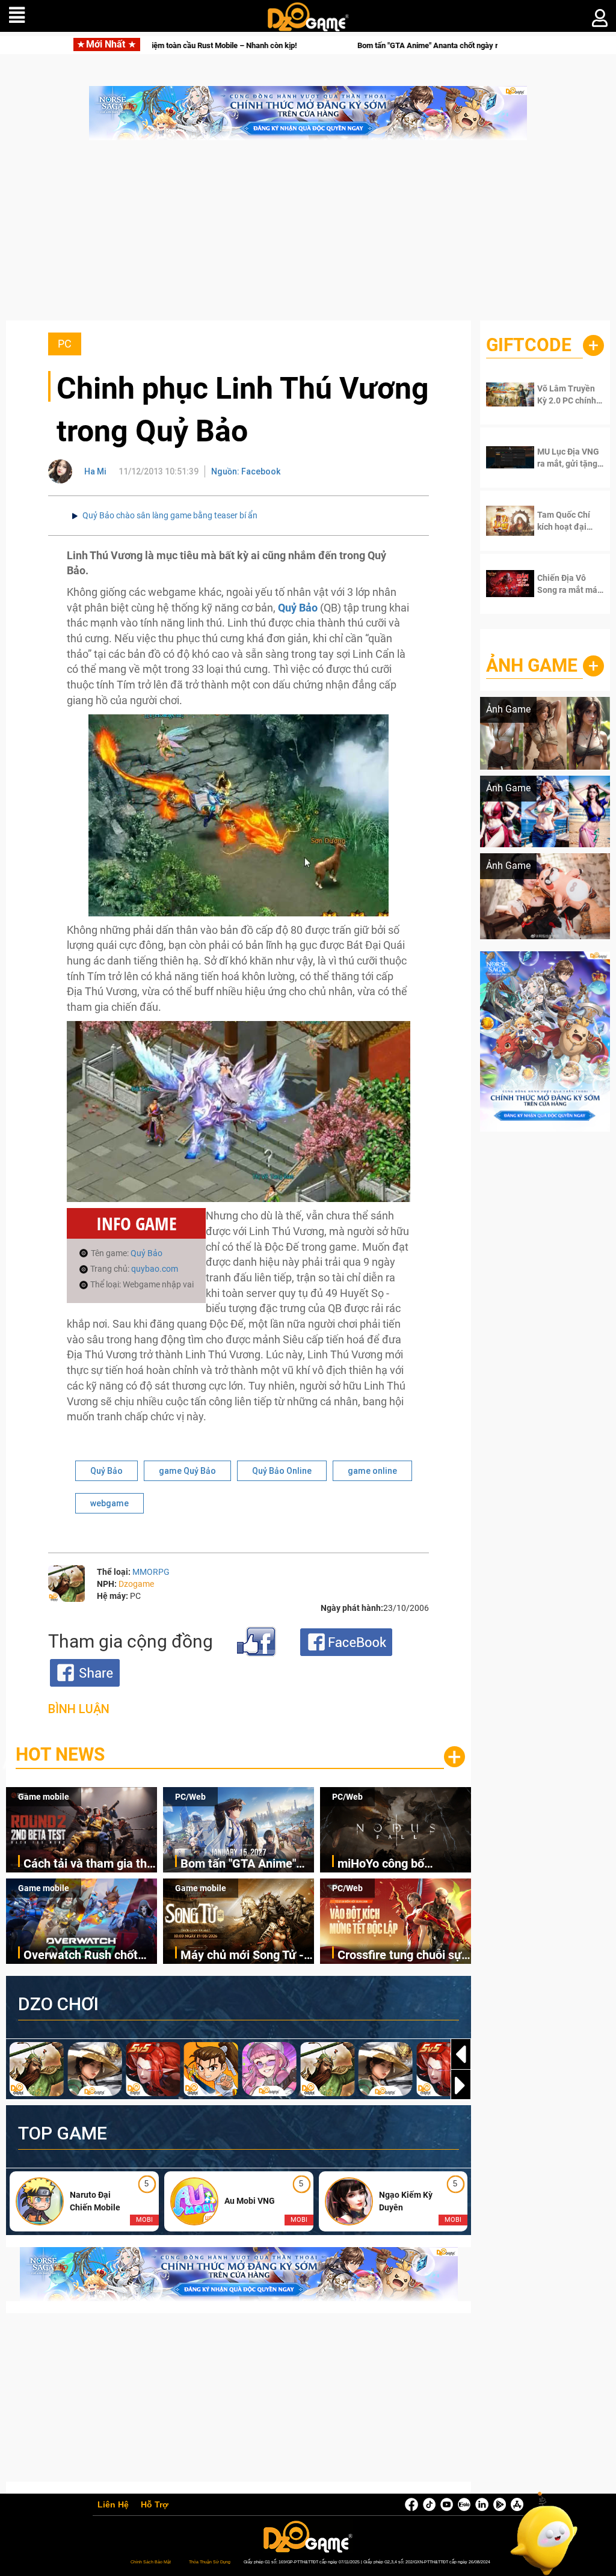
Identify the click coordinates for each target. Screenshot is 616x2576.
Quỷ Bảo (146, 1253)
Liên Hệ (113, 2505)
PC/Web (190, 1797)
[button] (461, 2085)
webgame (109, 1503)
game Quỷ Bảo (187, 1471)
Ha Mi (95, 471)
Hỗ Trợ (155, 2505)
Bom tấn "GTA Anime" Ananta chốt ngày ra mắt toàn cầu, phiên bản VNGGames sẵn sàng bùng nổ (375, 45)
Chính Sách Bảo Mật (151, 2562)
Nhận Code (568, 394)
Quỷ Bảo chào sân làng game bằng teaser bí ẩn (170, 515)
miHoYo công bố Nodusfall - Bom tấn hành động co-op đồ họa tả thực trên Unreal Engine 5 (403, 1864)
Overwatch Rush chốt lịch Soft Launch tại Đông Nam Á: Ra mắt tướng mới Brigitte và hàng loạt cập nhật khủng (81, 1956)
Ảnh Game (532, 665)
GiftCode (529, 345)
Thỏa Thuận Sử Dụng (210, 2562)
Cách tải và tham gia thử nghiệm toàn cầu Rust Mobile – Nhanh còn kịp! (89, 1864)
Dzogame (136, 1584)
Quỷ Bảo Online (282, 1471)
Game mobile (44, 1797)
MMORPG (151, 1572)
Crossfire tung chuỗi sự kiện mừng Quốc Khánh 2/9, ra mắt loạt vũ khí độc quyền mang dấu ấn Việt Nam (402, 1956)
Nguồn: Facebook (246, 471)
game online (372, 1471)
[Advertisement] (308, 236)
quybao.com (155, 1269)
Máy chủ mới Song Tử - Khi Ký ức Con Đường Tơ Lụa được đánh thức (245, 1956)
